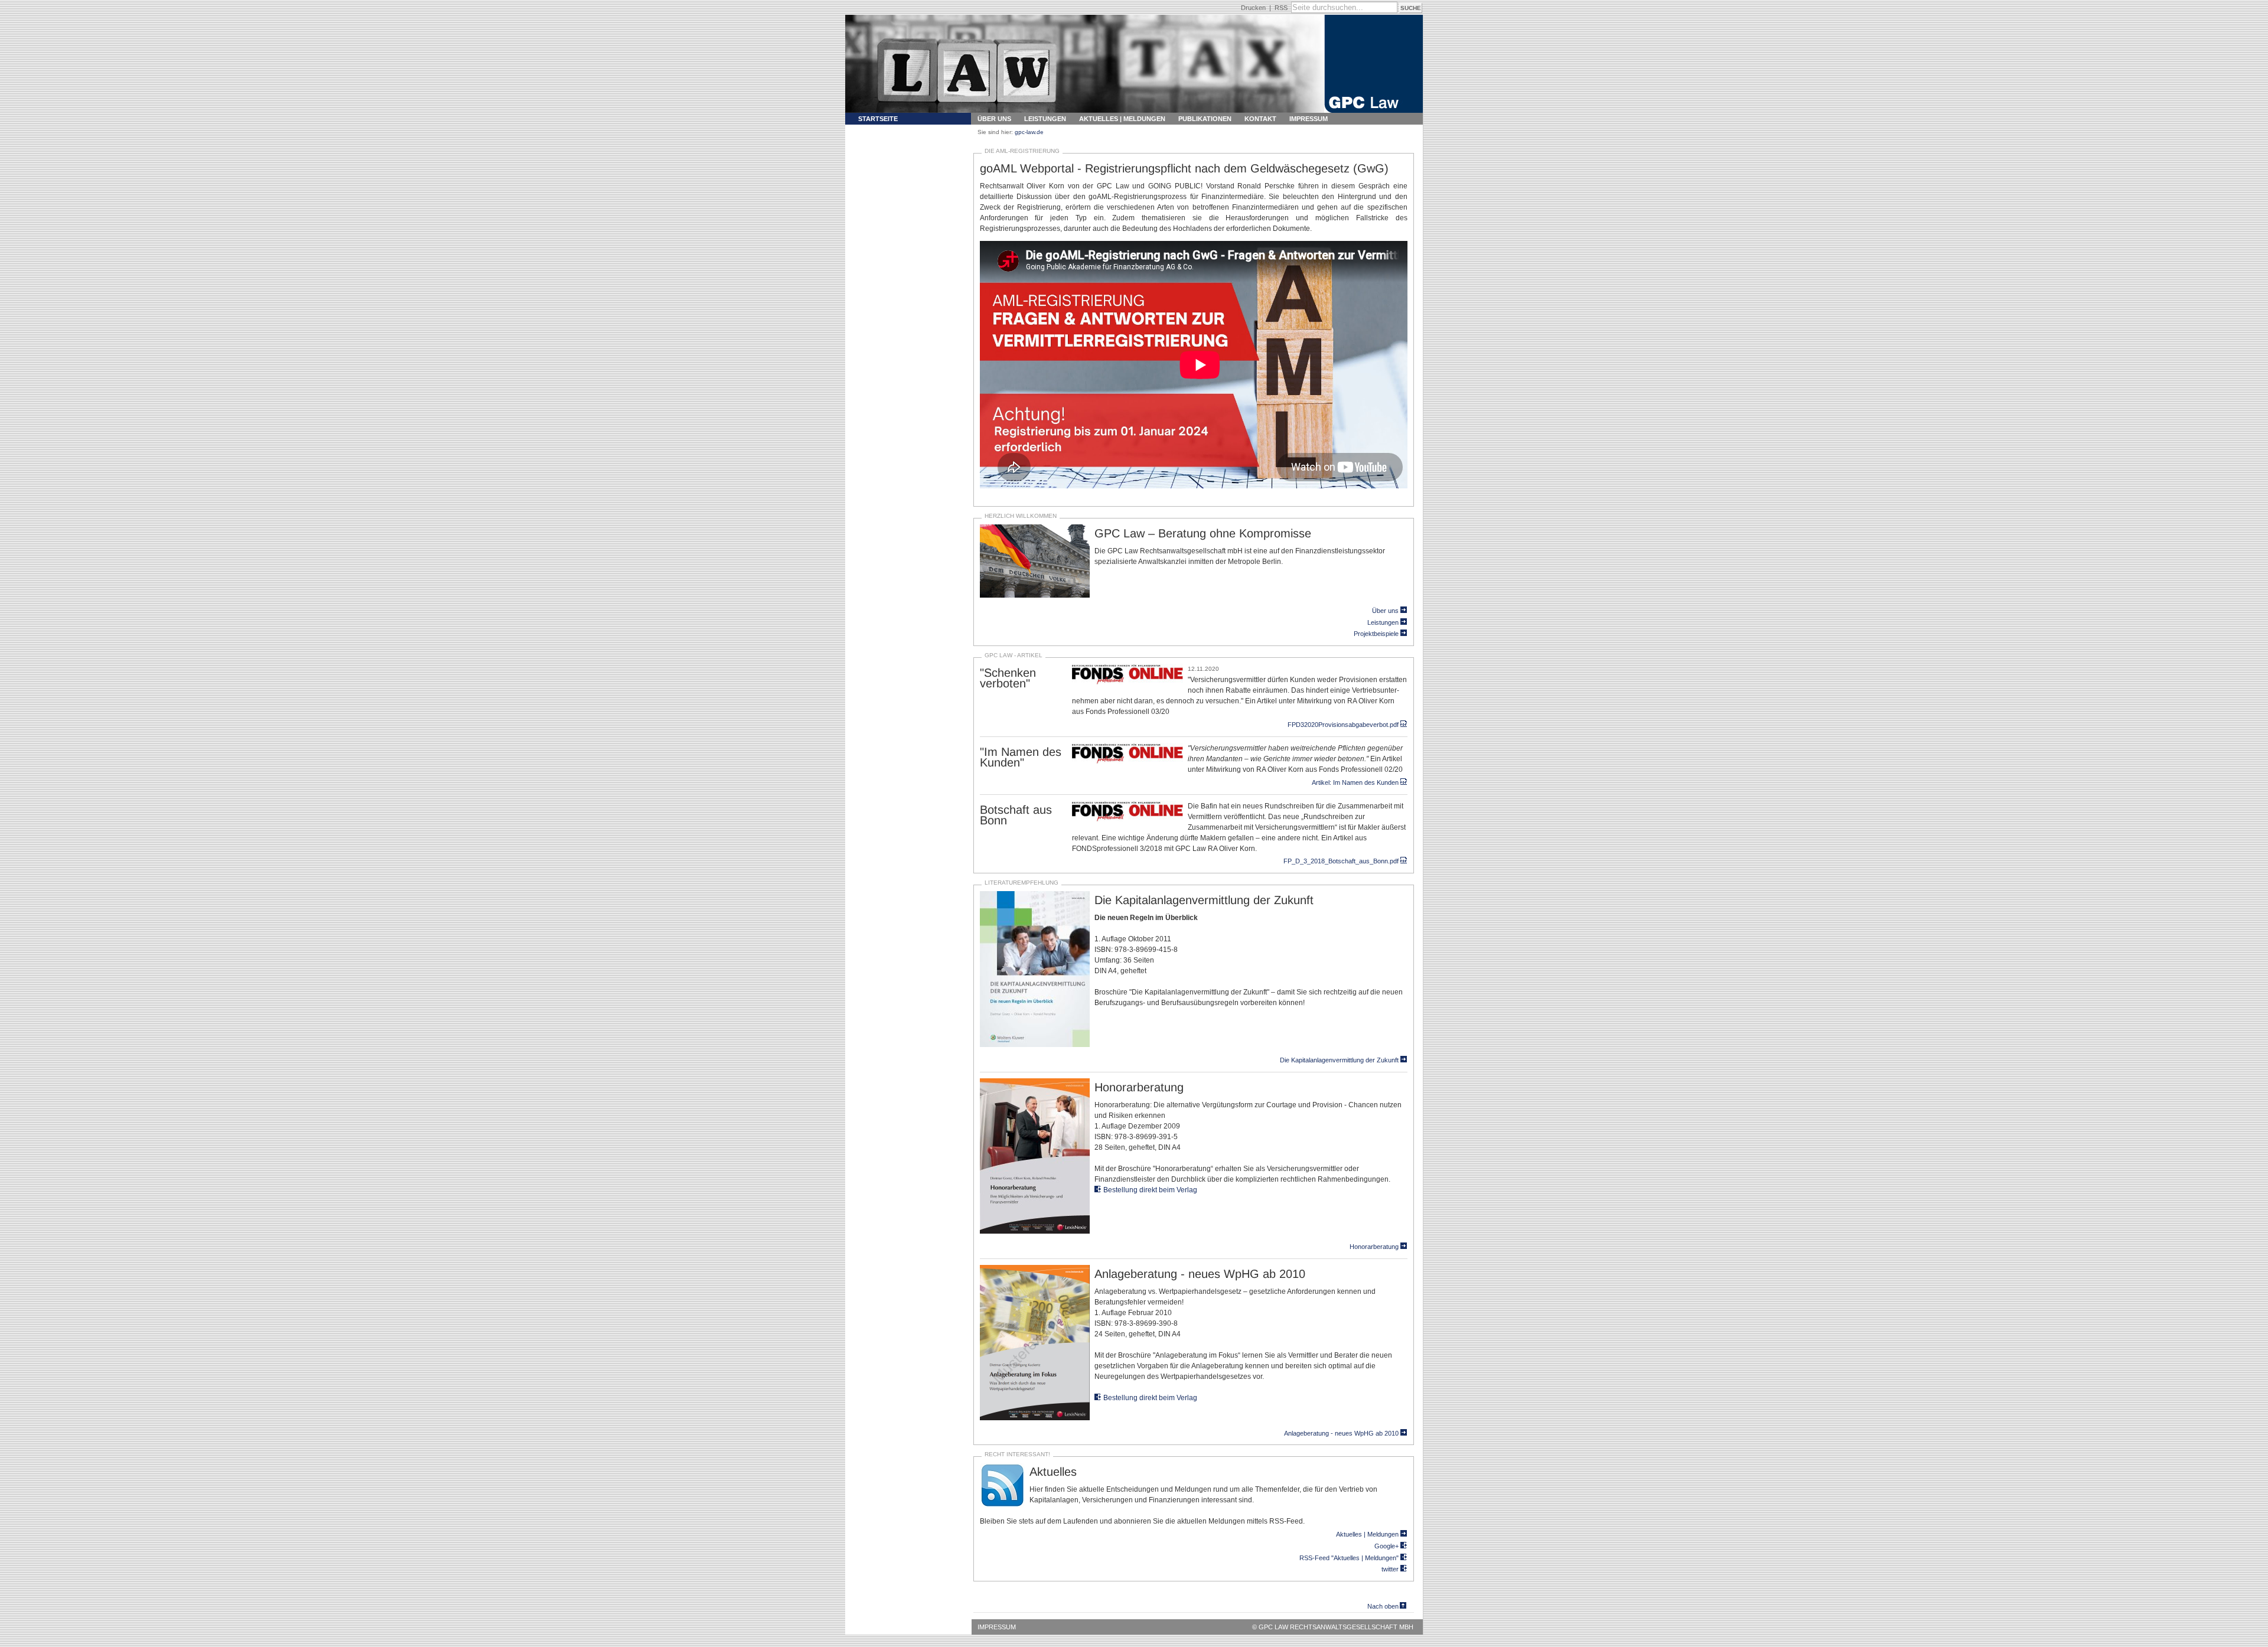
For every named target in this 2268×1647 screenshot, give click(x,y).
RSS (1281, 8)
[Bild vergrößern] (1035, 596)
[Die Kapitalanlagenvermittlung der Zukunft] (1035, 1045)
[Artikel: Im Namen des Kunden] (1128, 762)
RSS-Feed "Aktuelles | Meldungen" (1349, 1558)
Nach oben (1383, 1606)
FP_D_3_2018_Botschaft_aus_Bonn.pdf (1341, 861)
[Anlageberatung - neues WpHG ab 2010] (1035, 1418)
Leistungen (1045, 119)
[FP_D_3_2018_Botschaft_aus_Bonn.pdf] (1128, 820)
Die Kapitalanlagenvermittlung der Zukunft (1339, 1060)
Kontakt (1260, 119)
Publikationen (1205, 119)
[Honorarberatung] (1035, 1232)
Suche (1411, 8)
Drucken (1253, 8)
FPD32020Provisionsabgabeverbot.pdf (1343, 725)
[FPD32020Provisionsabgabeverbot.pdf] (1128, 683)
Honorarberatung (1374, 1247)
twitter (1390, 1569)
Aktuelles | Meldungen (1122, 119)
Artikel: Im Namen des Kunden (1355, 782)
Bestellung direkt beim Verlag (1150, 1190)
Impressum (1309, 119)
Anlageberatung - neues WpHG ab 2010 (1341, 1433)
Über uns (994, 119)
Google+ (1386, 1546)
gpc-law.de (1029, 132)
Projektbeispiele (1376, 634)
